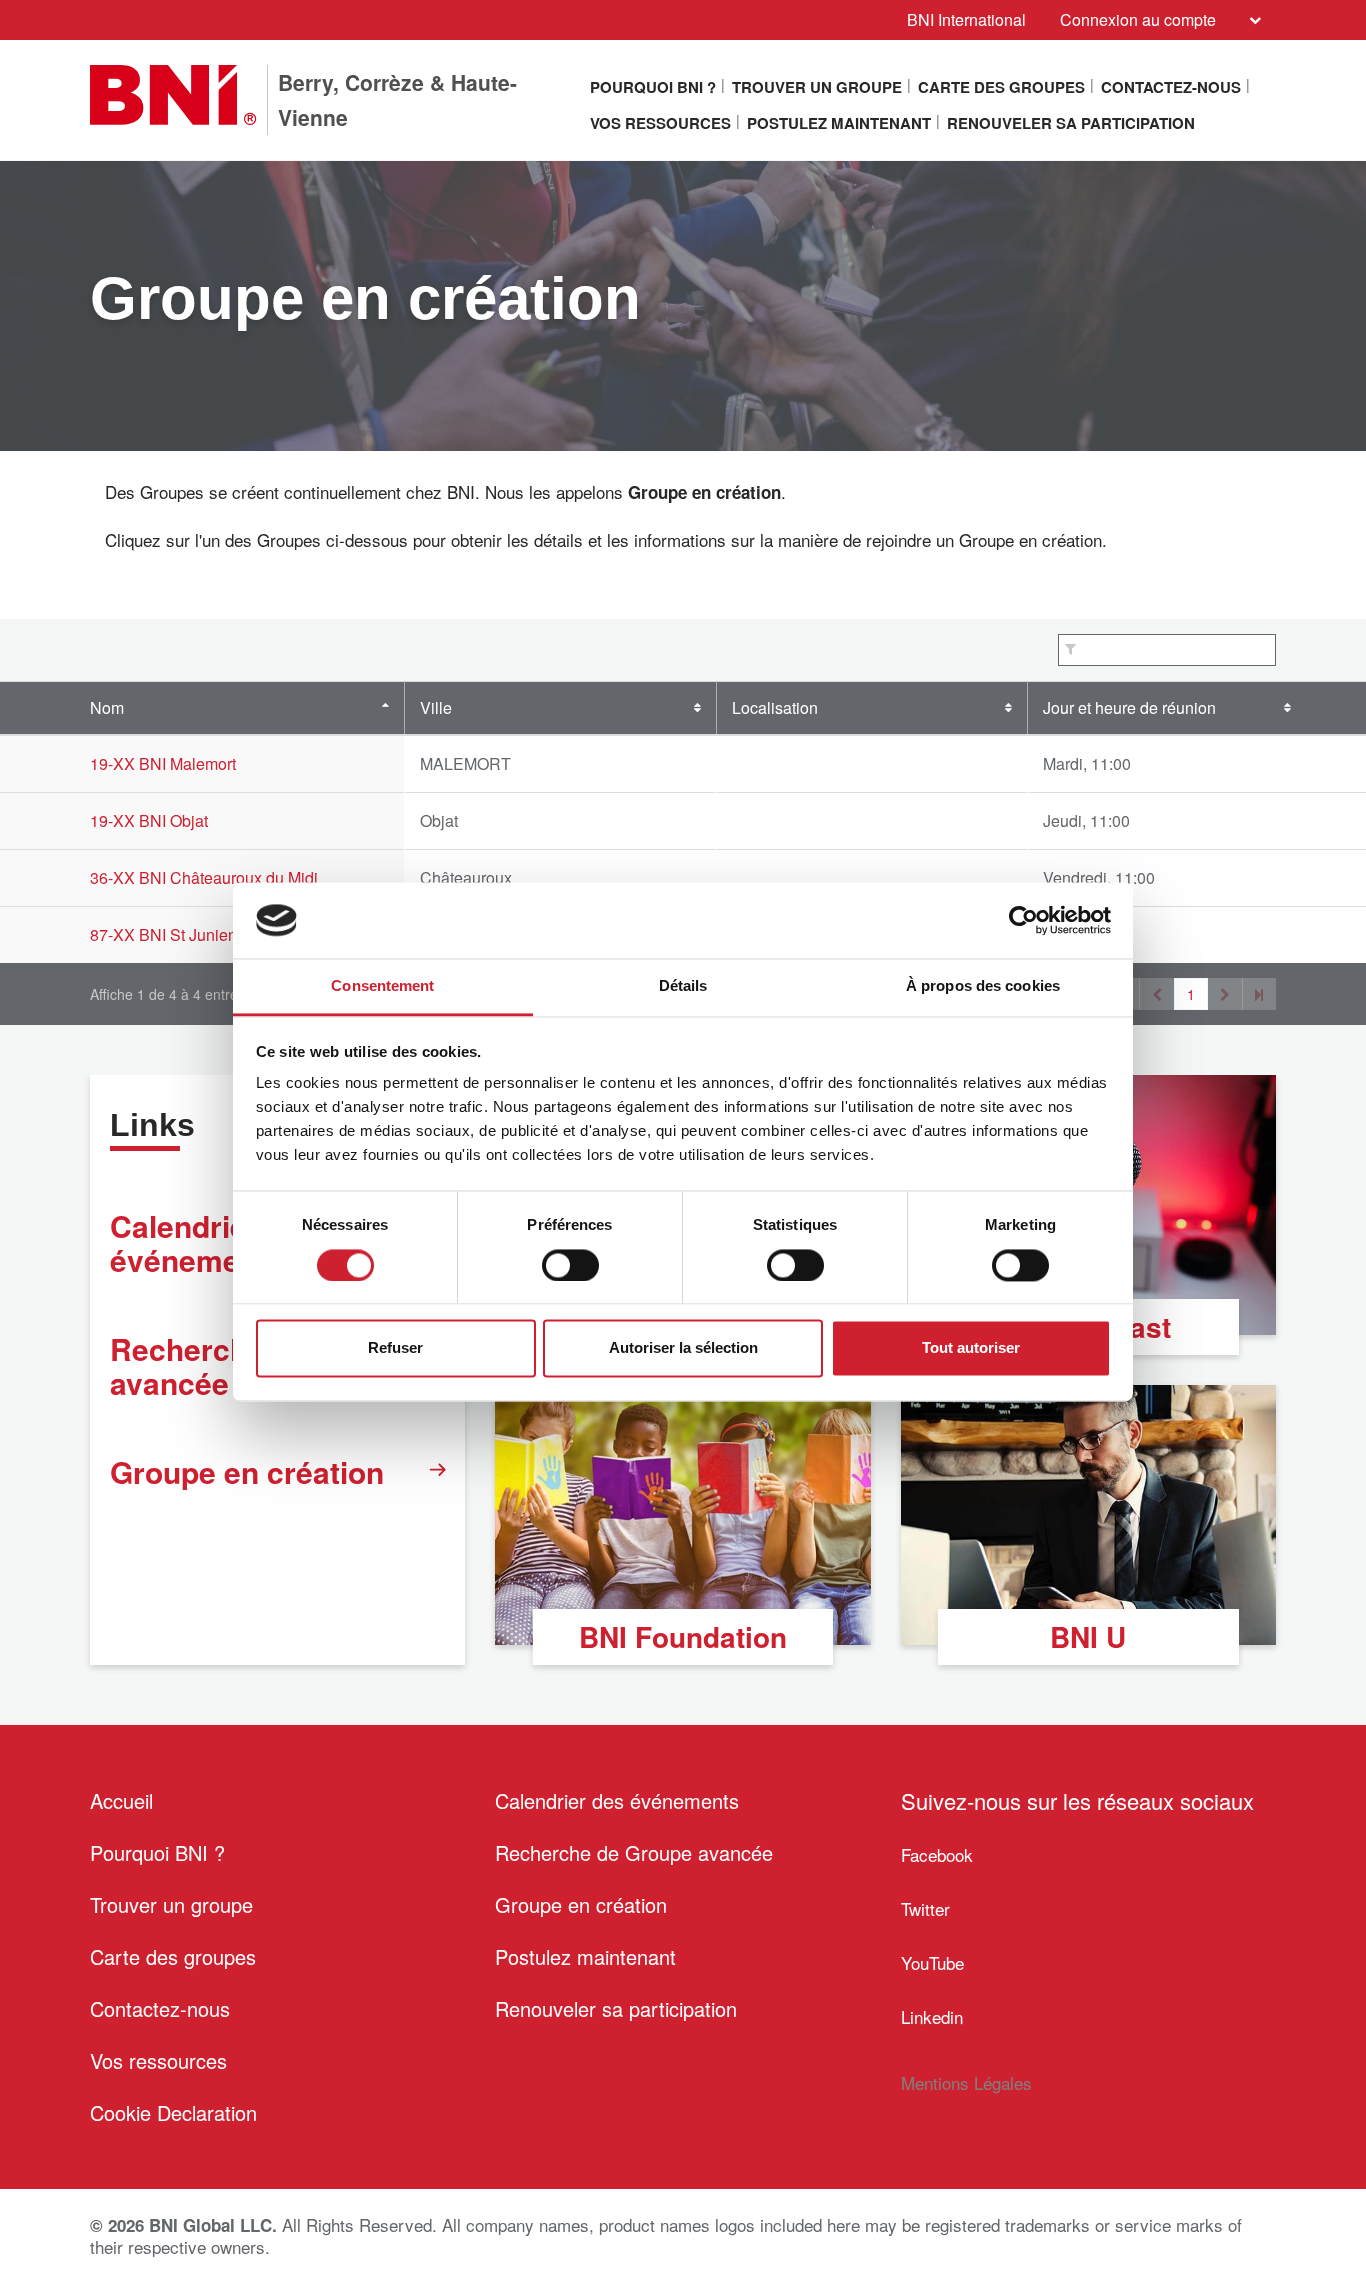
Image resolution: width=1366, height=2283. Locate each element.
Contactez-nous (1171, 87)
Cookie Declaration (173, 2112)
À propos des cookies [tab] (983, 986)
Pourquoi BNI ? (653, 87)
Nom (107, 707)
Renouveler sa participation (1071, 123)
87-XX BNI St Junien (163, 934)
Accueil (121, 1800)
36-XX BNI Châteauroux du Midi (204, 877)
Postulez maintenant (839, 123)
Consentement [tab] (382, 986)
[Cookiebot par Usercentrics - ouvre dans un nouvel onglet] (1023, 920)
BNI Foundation (683, 1636)
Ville (436, 707)
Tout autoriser (971, 1348)
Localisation (775, 707)
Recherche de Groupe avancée (634, 1852)
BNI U (1088, 1636)
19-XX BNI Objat (149, 820)
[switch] (570, 1265)
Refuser (395, 1348)
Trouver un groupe (817, 87)
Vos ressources (660, 123)
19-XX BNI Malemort (163, 763)
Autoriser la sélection (683, 1348)
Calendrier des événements (617, 1800)
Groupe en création (247, 1471)
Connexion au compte (1138, 19)
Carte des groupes (1001, 87)
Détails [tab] (683, 986)
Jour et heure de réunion (1129, 707)
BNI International (966, 19)
